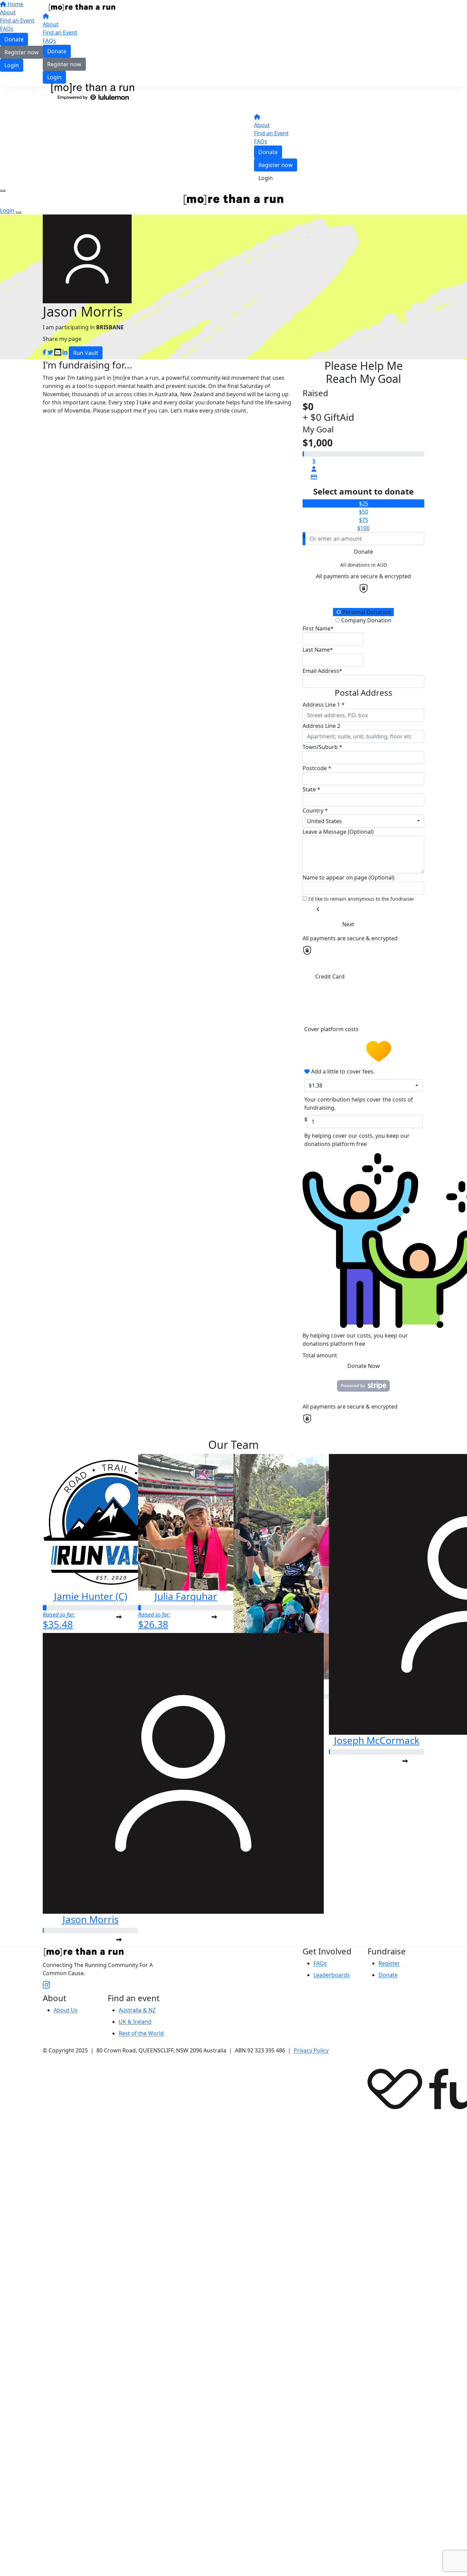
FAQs (49, 41)
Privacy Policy (311, 2050)
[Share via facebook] (44, 352)
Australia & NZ (137, 2010)
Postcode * (317, 768)
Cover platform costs (332, 1029)
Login (54, 77)
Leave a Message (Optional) (338, 832)
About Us (66, 2010)
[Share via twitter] (50, 352)
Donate (57, 51)
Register (389, 1963)
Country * (315, 811)
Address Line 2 (321, 726)
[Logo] (82, 7)
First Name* (318, 628)
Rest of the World (141, 2033)
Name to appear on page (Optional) (349, 877)
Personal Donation (366, 612)
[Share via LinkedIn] (65, 352)
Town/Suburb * (322, 747)
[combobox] (363, 821)
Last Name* (318, 650)
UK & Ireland (135, 2022)
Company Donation (366, 620)
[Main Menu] (3, 191)
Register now (64, 64)
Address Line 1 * (324, 705)
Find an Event (60, 32)
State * (311, 789)
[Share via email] (58, 352)
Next (348, 924)
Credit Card (330, 977)
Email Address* (322, 671)
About (51, 24)
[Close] (18, 212)
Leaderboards (332, 1975)
